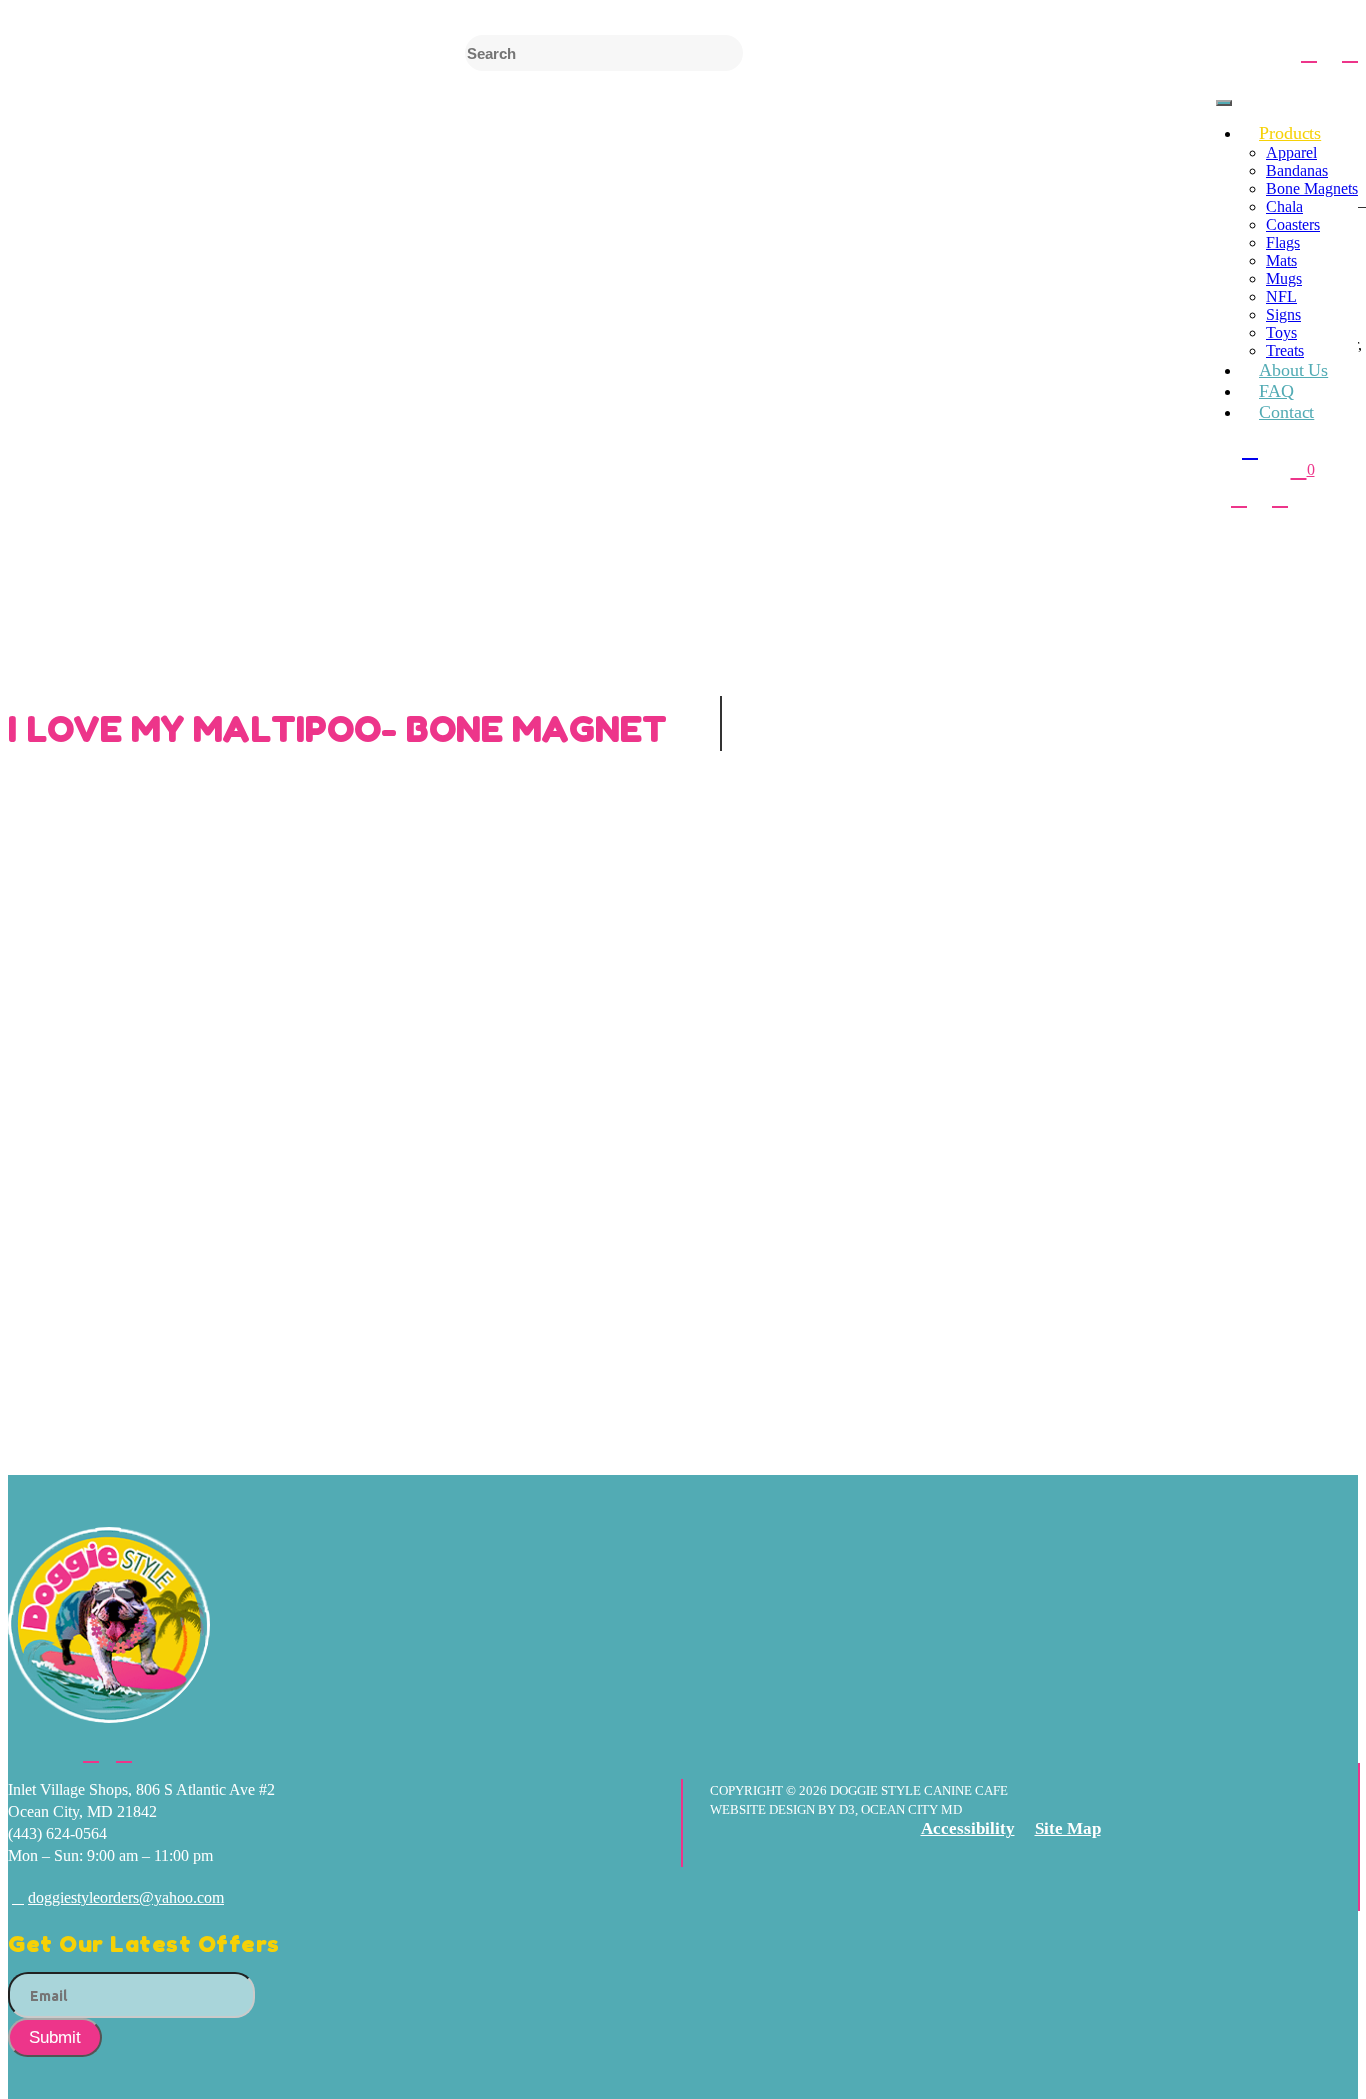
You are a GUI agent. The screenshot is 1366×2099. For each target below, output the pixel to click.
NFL (1281, 296)
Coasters (1293, 224)
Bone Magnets (1312, 188)
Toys (1281, 332)
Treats (1285, 350)
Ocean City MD (911, 1809)
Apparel (1291, 152)
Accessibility (968, 1828)
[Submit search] (1259, 53)
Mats (1281, 260)
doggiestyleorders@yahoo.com (126, 1897)
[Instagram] (1350, 52)
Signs (1283, 314)
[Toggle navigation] (1224, 103)
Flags (1283, 242)
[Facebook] (1309, 52)
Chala (1284, 206)
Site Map (1068, 1828)
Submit (55, 2037)
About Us (1293, 370)
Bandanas (1297, 170)
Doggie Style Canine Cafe (919, 1790)
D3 (845, 1809)
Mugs (1284, 278)
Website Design (764, 1809)
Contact (1286, 412)
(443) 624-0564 (57, 1833)
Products (1290, 133)
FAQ (1276, 391)
